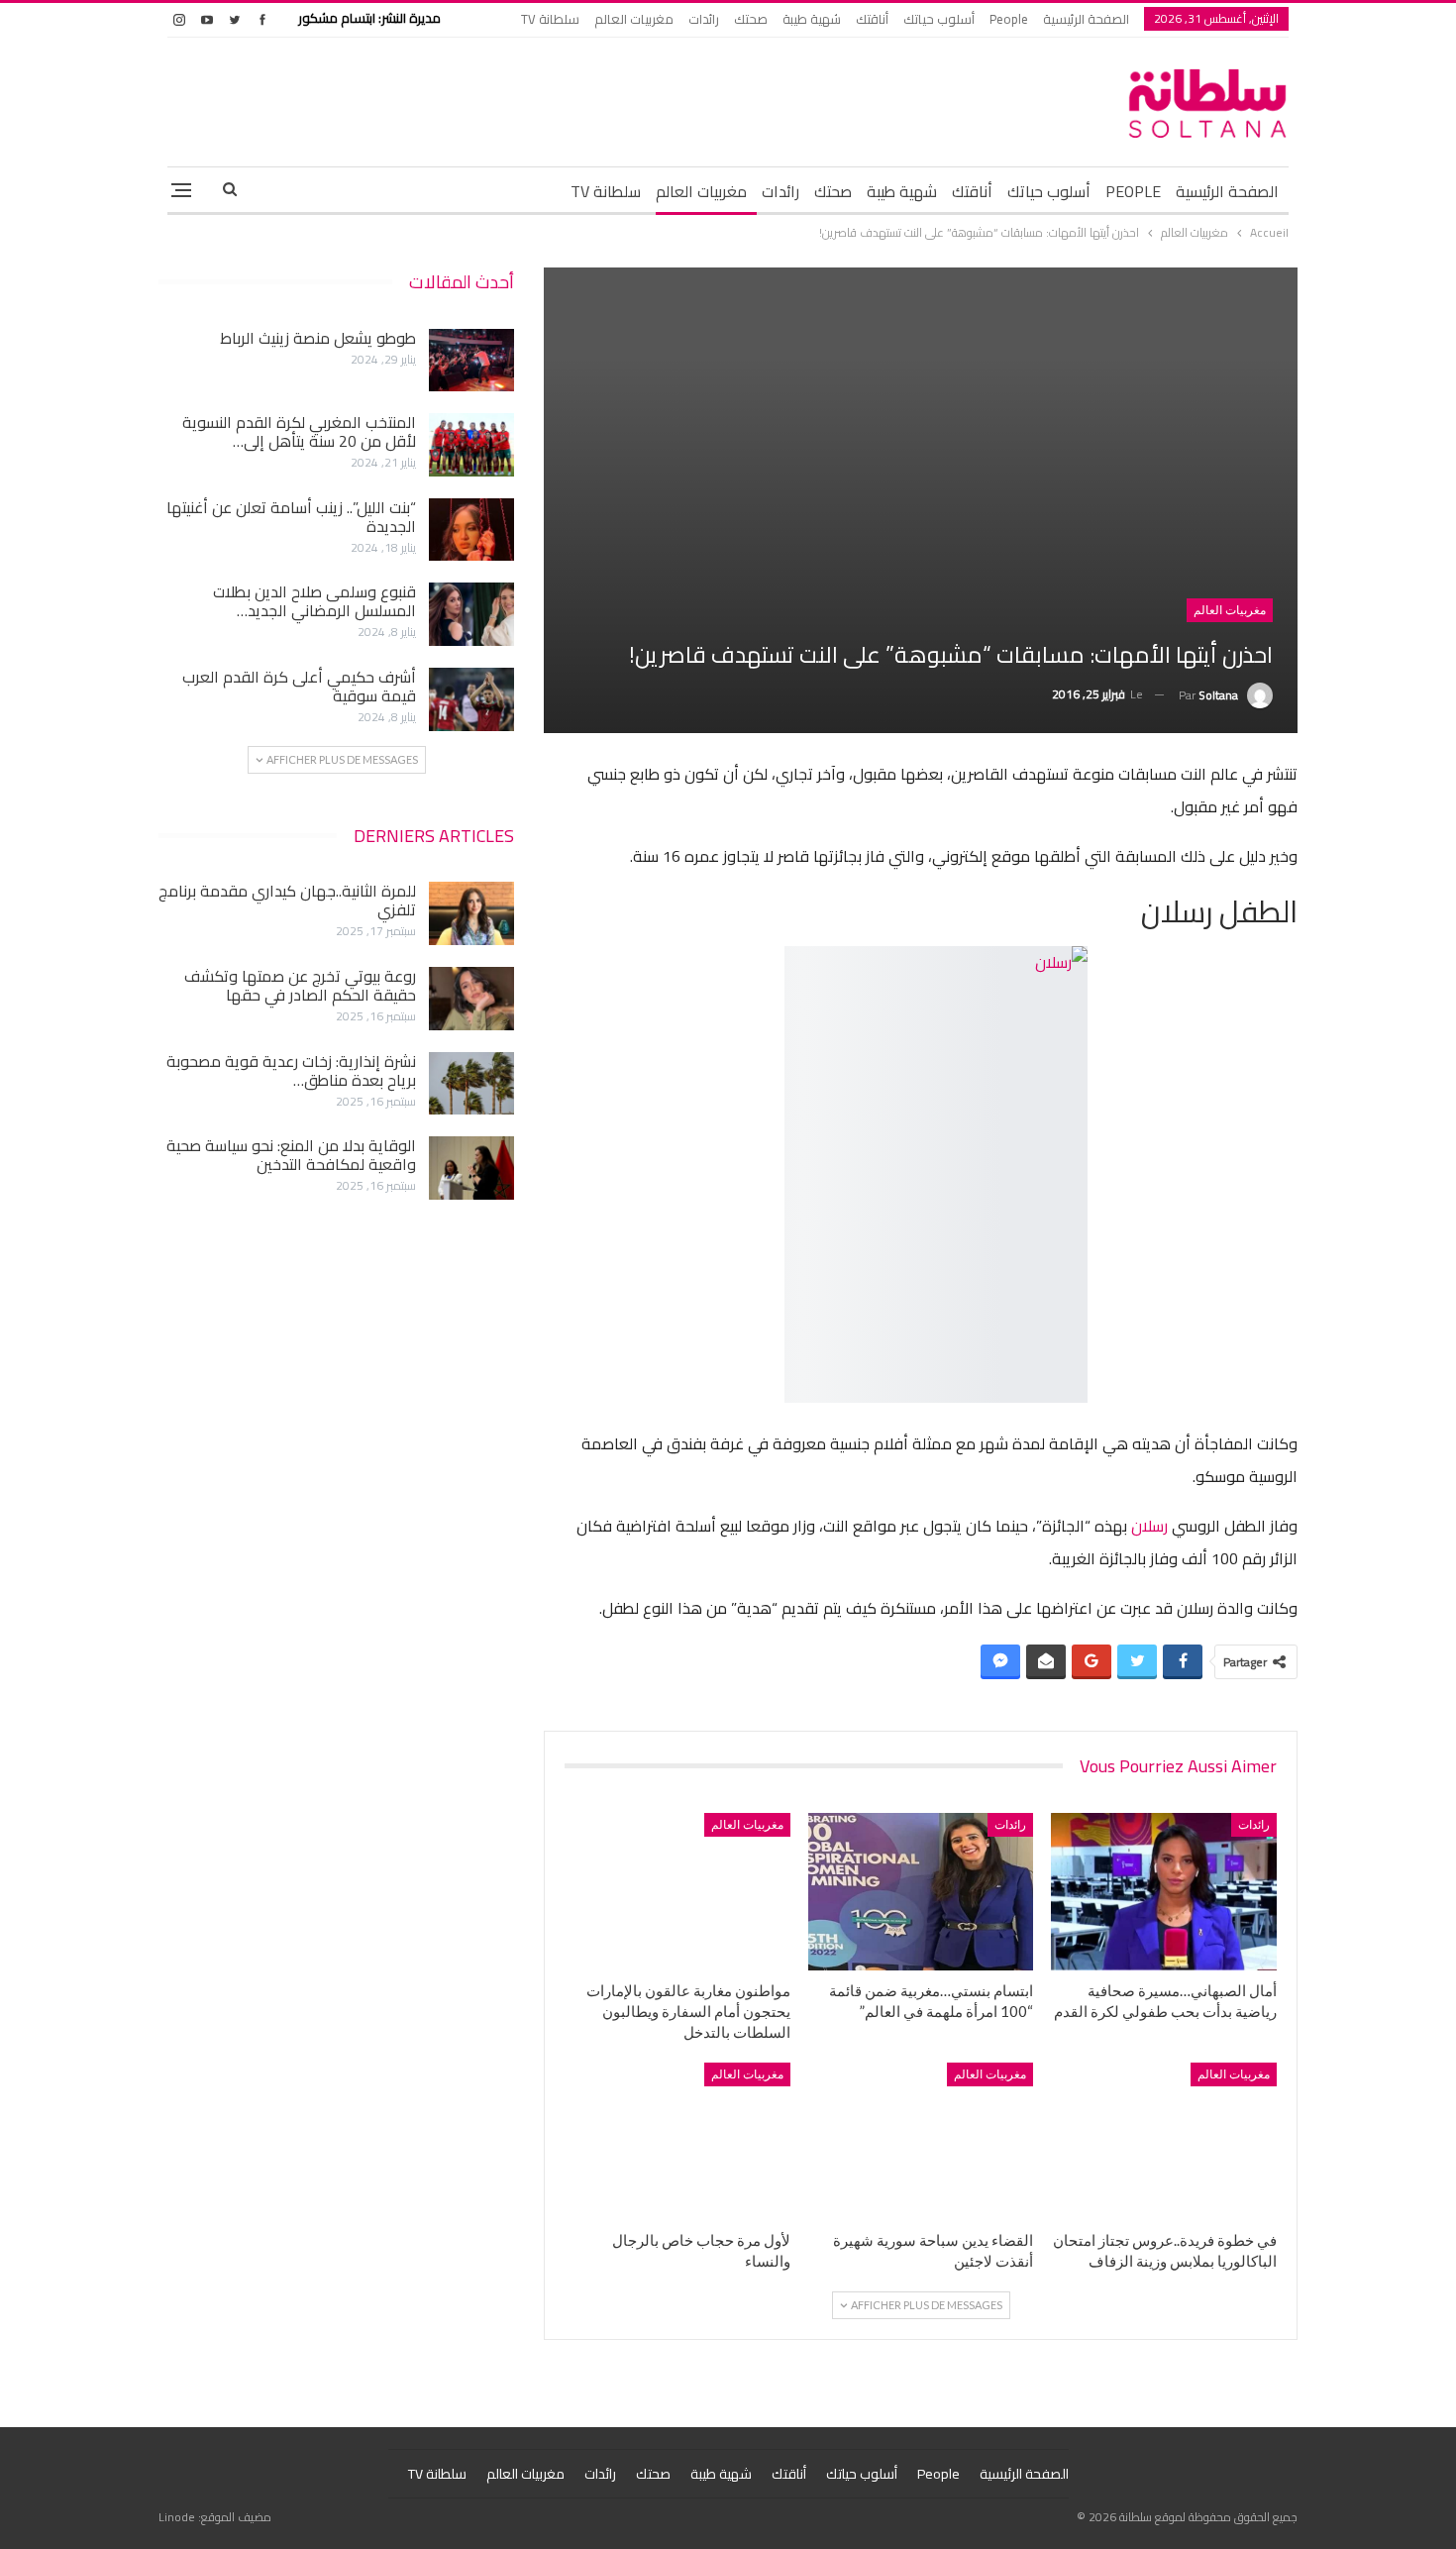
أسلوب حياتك (939, 19)
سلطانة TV (550, 19)
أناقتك (872, 19)
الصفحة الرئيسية (1086, 19)
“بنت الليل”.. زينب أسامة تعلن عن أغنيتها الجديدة (291, 517)
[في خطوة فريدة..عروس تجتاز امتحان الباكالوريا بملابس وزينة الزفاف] (1164, 2141)
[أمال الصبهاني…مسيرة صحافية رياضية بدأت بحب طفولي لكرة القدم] (1164, 1892)
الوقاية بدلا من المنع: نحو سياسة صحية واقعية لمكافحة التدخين (291, 1155)
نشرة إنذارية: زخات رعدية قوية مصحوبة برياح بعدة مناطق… (291, 1070)
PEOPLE (1133, 191)
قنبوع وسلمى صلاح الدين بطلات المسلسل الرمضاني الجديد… (314, 601)
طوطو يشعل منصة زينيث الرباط (318, 338)
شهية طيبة (812, 19)
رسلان (1147, 1526)
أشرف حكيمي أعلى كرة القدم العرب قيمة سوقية (299, 686)
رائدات (704, 19)
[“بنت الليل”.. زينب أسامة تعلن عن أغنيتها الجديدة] (471, 530)
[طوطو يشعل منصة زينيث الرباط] (471, 361)
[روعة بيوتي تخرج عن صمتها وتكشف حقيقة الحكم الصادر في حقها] (471, 999)
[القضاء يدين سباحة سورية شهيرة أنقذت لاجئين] (921, 2141)
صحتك (751, 19)
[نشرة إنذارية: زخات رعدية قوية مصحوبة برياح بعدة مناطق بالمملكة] (471, 1084)
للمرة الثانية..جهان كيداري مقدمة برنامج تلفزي (287, 900)
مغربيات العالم (634, 19)
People (1009, 19)
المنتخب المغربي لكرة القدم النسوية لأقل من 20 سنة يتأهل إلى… (299, 431)
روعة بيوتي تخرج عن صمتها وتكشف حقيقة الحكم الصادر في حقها (300, 985)
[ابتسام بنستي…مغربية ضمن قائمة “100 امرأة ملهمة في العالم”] (921, 1892)
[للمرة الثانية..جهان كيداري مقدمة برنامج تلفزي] (471, 913)
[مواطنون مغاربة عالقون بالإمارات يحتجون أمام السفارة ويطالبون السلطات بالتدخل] (677, 1892)
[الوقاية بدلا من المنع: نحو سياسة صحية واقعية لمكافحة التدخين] (471, 1168)
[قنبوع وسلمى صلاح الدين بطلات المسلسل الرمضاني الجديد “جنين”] (471, 614)
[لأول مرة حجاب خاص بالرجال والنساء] (677, 2141)
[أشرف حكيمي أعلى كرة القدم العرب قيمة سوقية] (471, 699)
